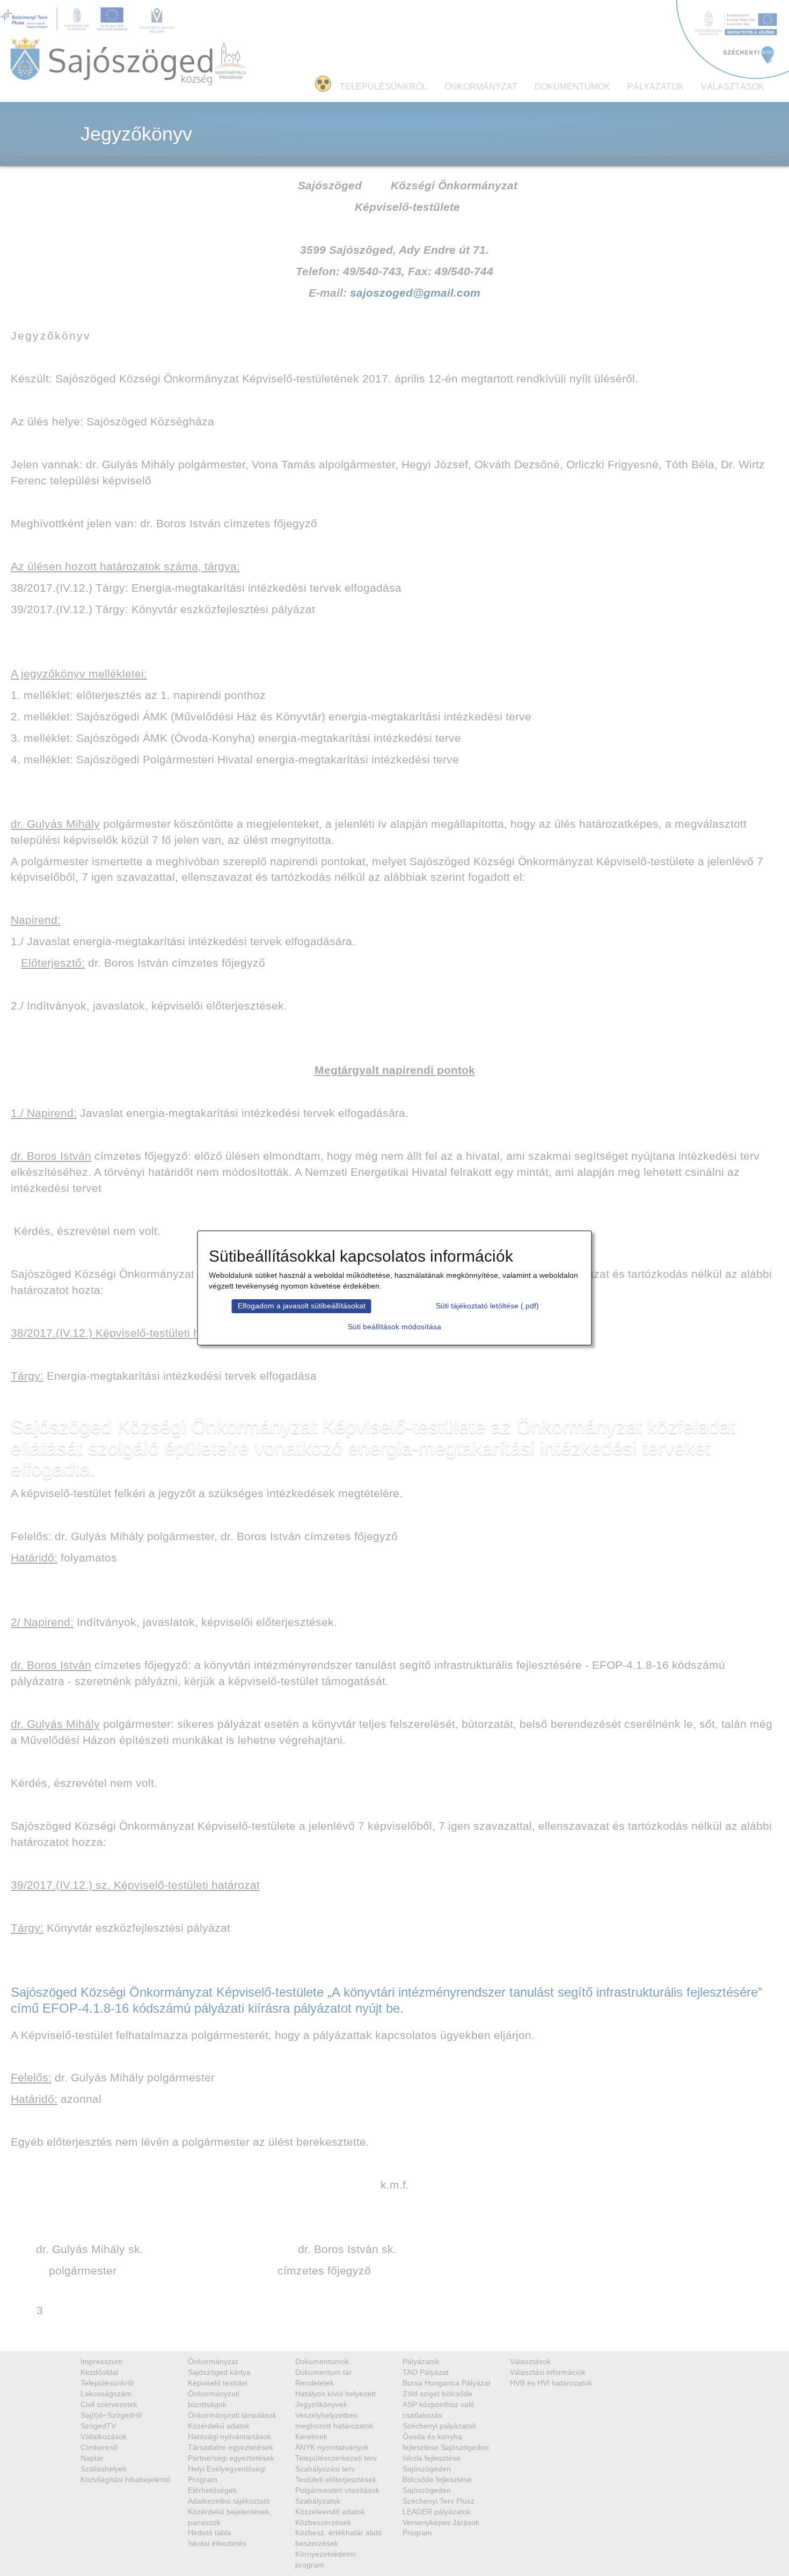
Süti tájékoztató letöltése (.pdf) (487, 1306)
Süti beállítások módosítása (394, 1327)
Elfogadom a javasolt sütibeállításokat (302, 1306)
